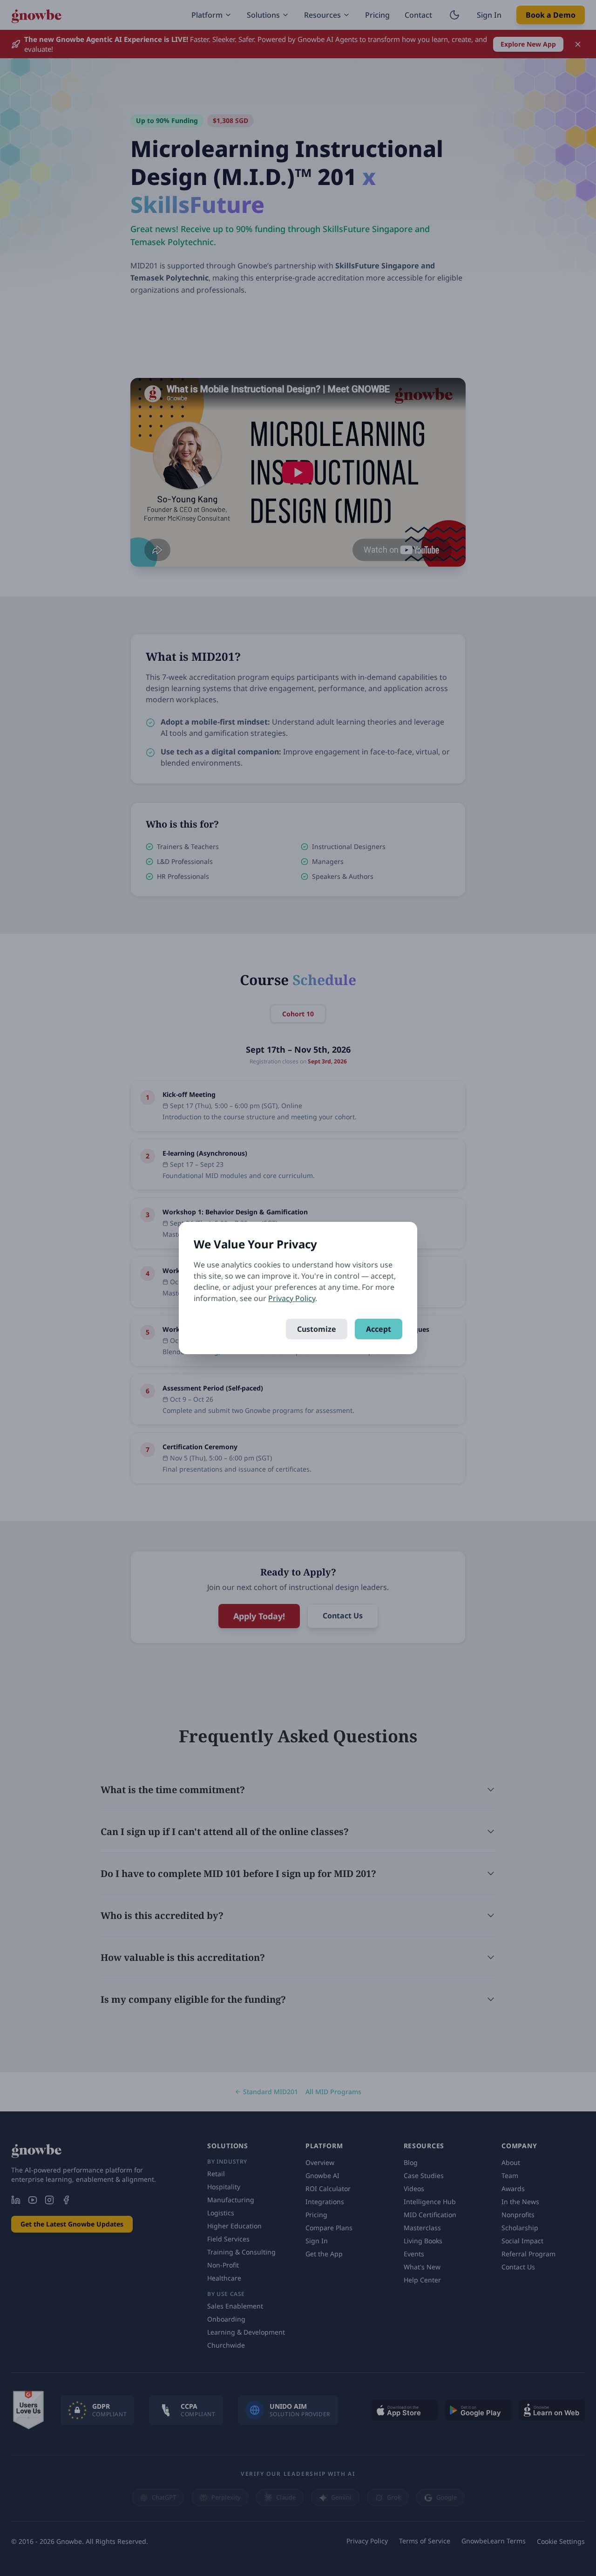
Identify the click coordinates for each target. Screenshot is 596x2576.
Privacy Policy (292, 1298)
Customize (317, 1329)
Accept (379, 1329)
